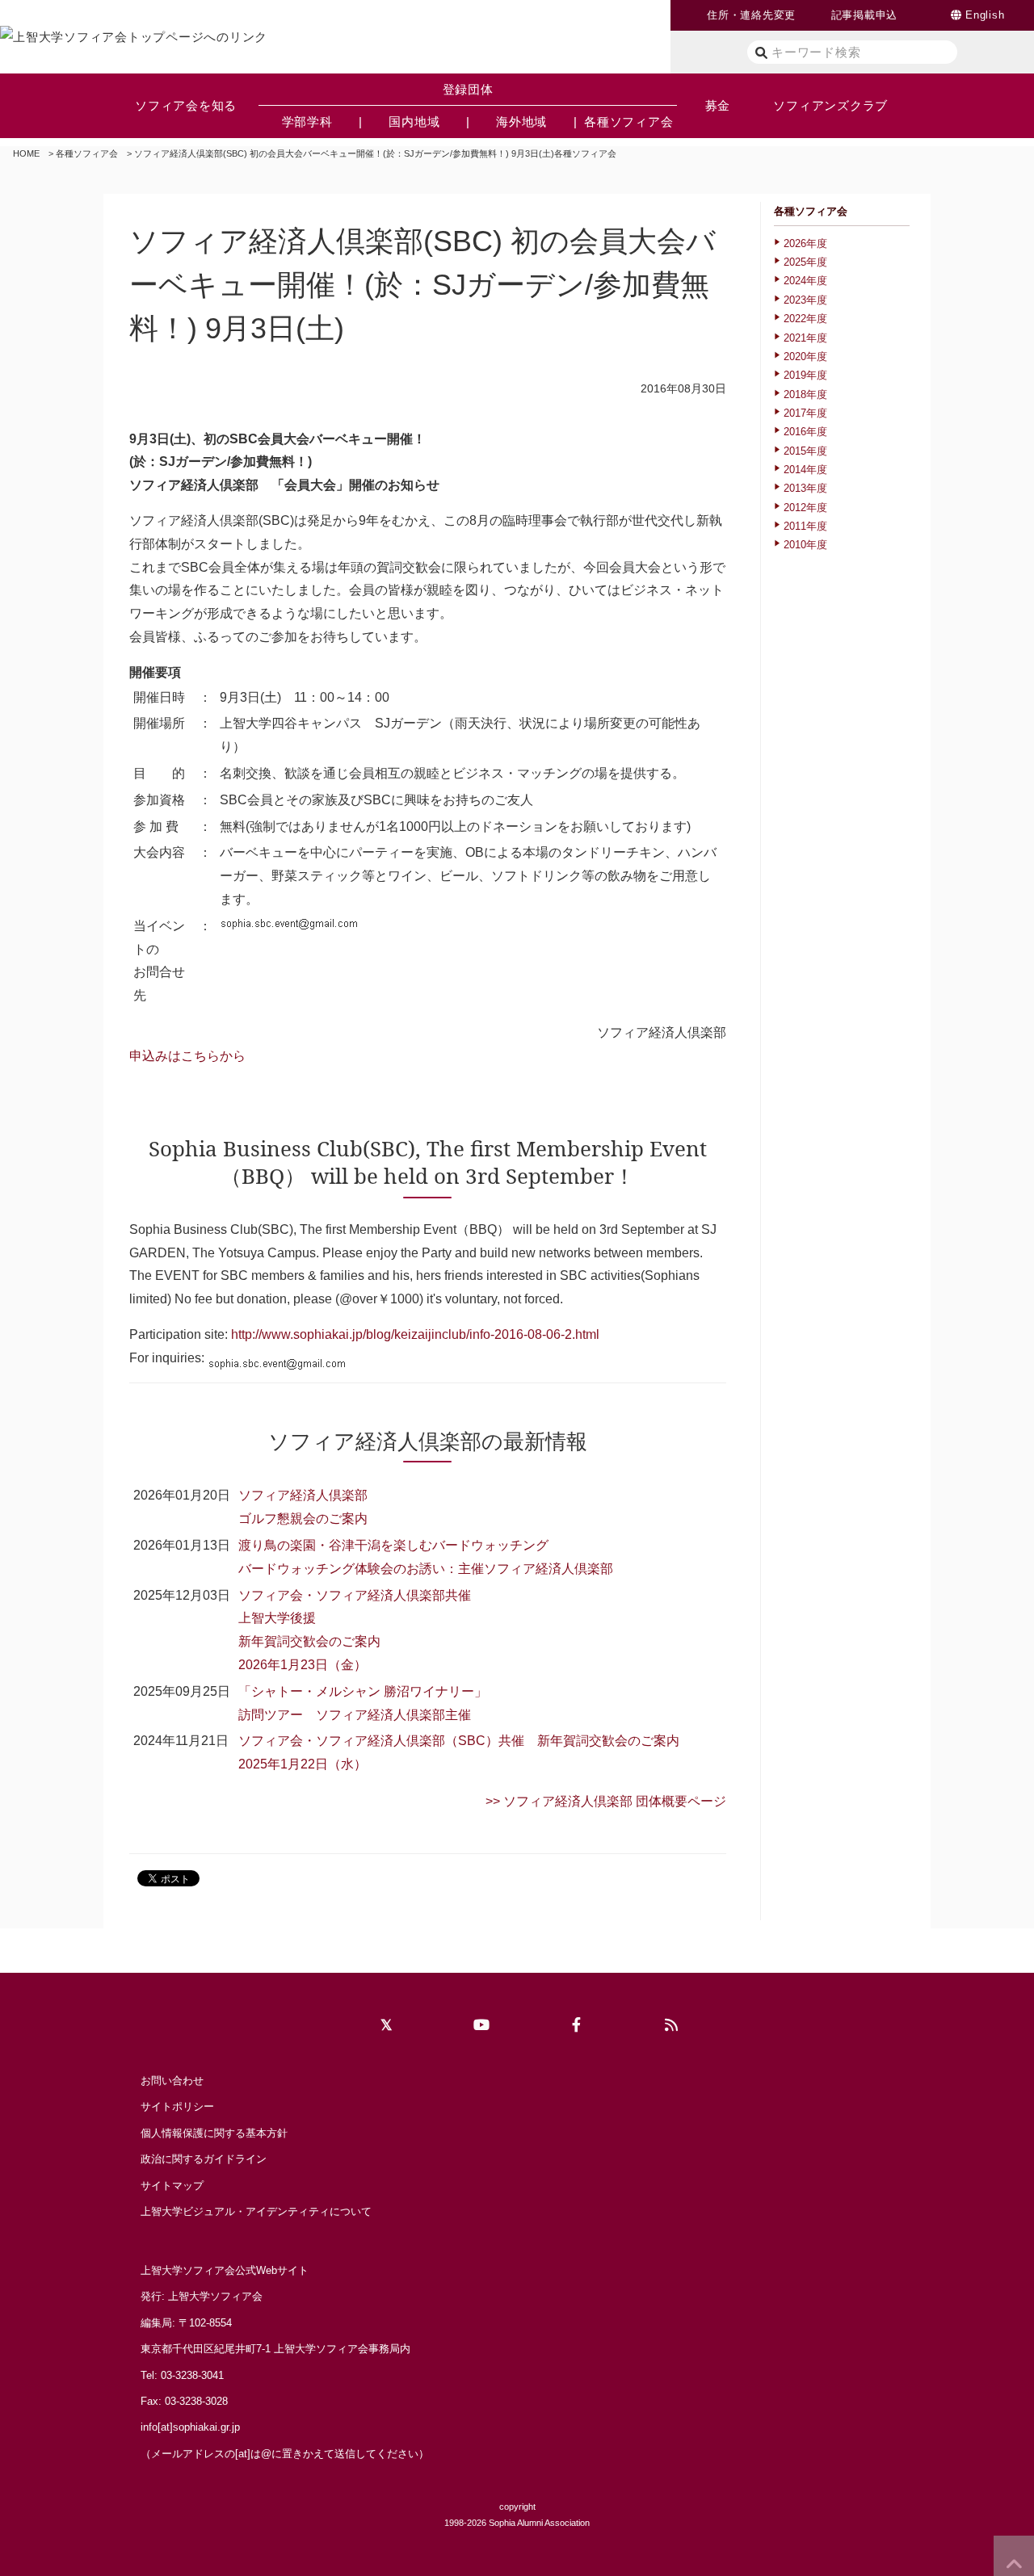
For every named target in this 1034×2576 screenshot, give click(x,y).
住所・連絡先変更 (751, 15)
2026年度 (805, 243)
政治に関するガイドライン (204, 2159)
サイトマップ (172, 2186)
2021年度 (805, 338)
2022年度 (805, 319)
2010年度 (805, 545)
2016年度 (805, 432)
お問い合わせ (172, 2081)
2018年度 (805, 394)
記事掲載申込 (865, 15)
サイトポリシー (177, 2106)
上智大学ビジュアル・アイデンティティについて (256, 2211)
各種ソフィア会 (87, 153)
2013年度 (805, 488)
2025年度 (805, 262)
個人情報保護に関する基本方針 (214, 2133)
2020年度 (805, 357)
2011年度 (805, 526)
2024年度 (805, 281)
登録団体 (468, 89)
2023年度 (805, 300)
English (985, 15)
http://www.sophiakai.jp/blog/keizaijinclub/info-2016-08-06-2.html (415, 1334)
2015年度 (805, 451)
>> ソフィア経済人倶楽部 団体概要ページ (606, 1801)
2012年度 (805, 508)
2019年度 (805, 375)
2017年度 (805, 413)
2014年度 (805, 470)
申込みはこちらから (187, 1056)
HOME (26, 153)
